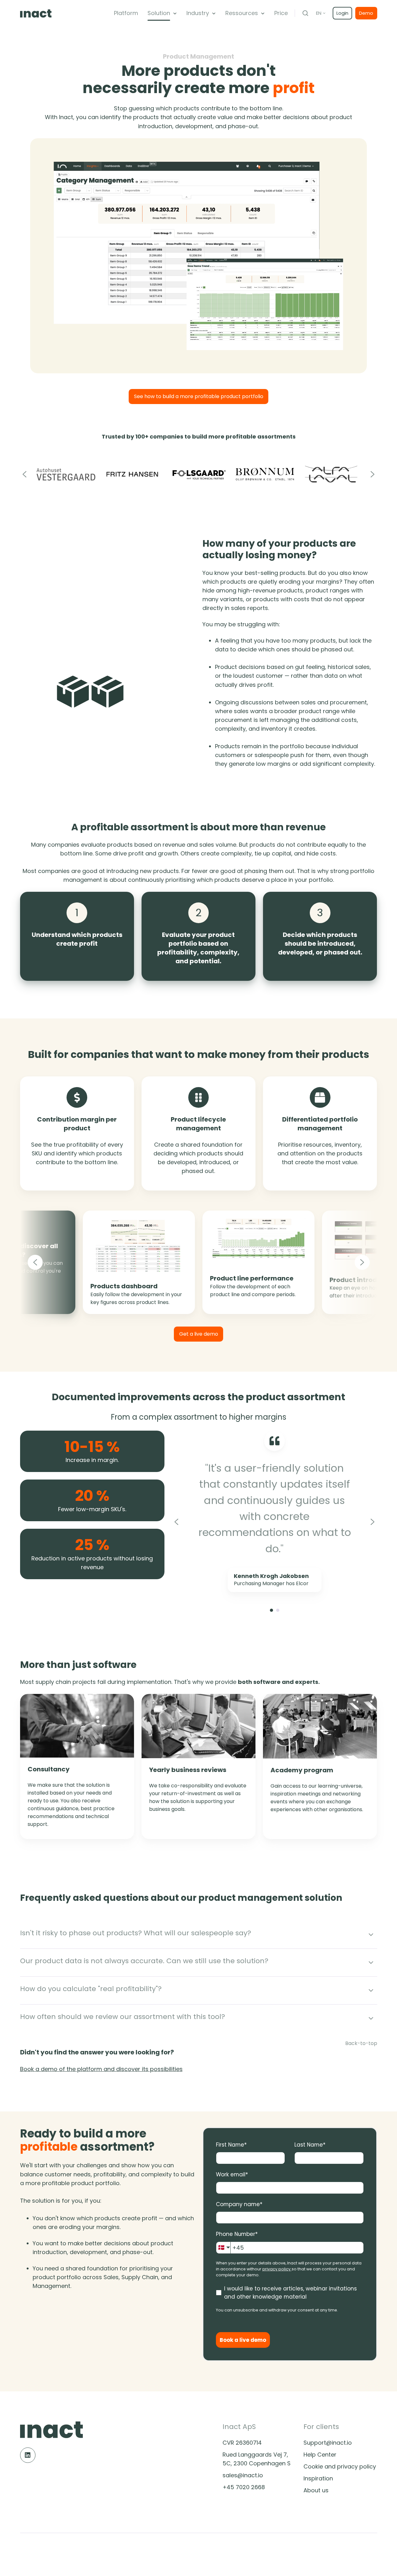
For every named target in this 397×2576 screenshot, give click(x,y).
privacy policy (276, 2269)
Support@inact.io (328, 2443)
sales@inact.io (243, 2475)
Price (281, 13)
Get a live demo (199, 1334)
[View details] (28, 2455)
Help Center (320, 2455)
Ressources (242, 13)
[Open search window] (305, 13)
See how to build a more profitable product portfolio (199, 396)
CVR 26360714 (242, 2443)
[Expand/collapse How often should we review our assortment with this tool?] (371, 2018)
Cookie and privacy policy (340, 2466)
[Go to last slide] (51, 1262)
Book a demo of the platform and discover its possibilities (101, 2069)
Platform (126, 13)
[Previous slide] (25, 474)
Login (342, 13)
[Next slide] (373, 474)
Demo (366, 13)
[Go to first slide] (373, 1522)
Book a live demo (243, 2340)
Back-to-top (361, 2043)
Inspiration (318, 2478)
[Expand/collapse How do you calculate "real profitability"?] (371, 1990)
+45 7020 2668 (244, 2487)
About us (316, 2490)
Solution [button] (159, 13)
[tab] (271, 1610)
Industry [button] (198, 13)
